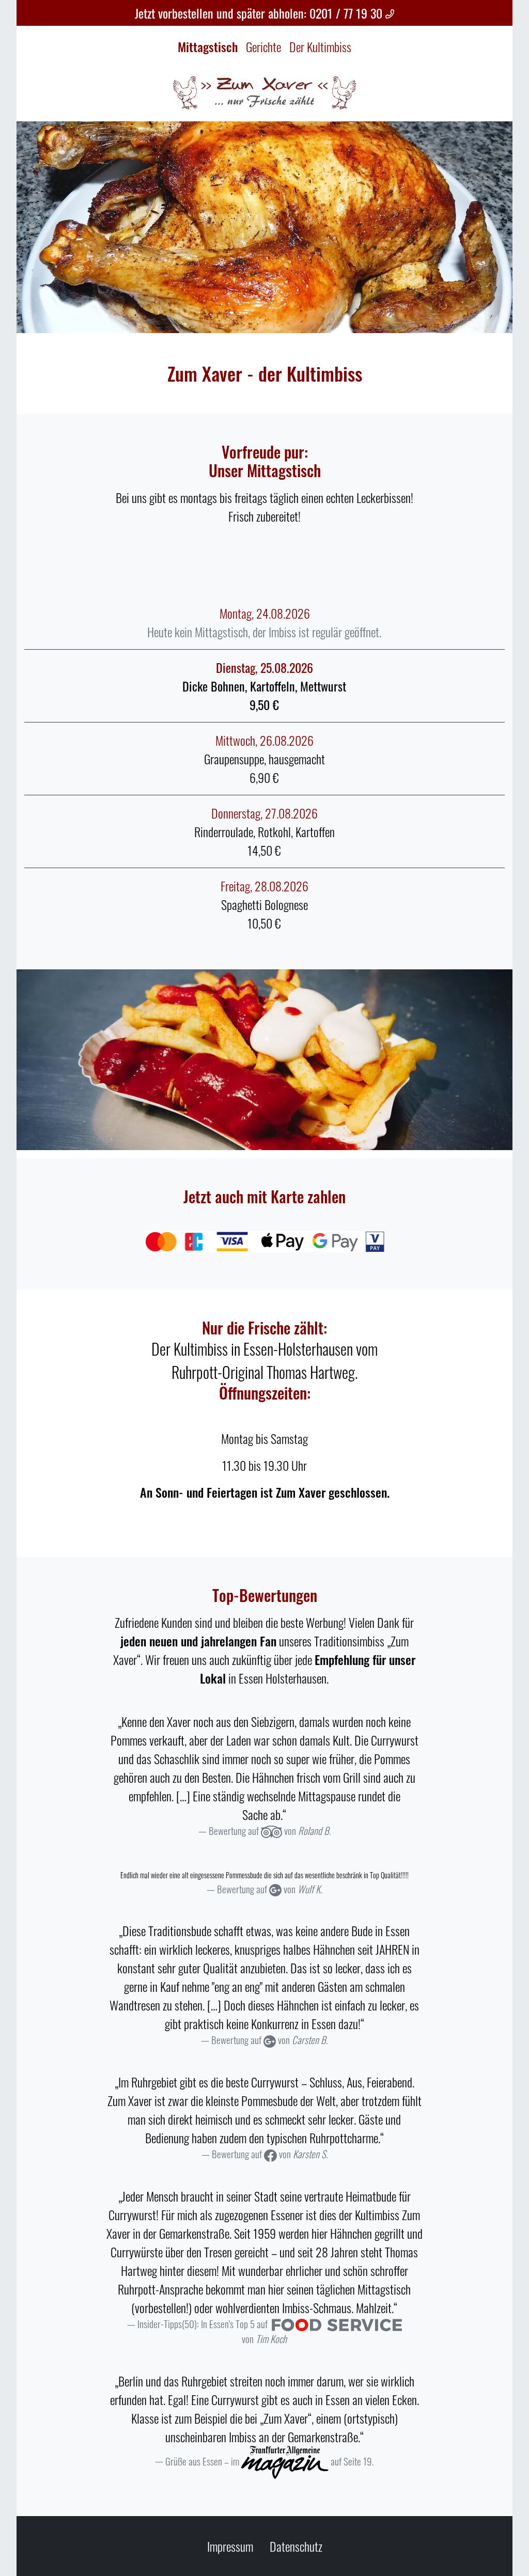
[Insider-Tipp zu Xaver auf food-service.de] (337, 2324)
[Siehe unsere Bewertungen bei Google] (275, 1889)
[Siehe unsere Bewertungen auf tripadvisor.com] (271, 1831)
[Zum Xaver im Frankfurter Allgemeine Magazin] (285, 2461)
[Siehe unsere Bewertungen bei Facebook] (270, 2154)
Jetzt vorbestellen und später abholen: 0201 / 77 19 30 (260, 13)
